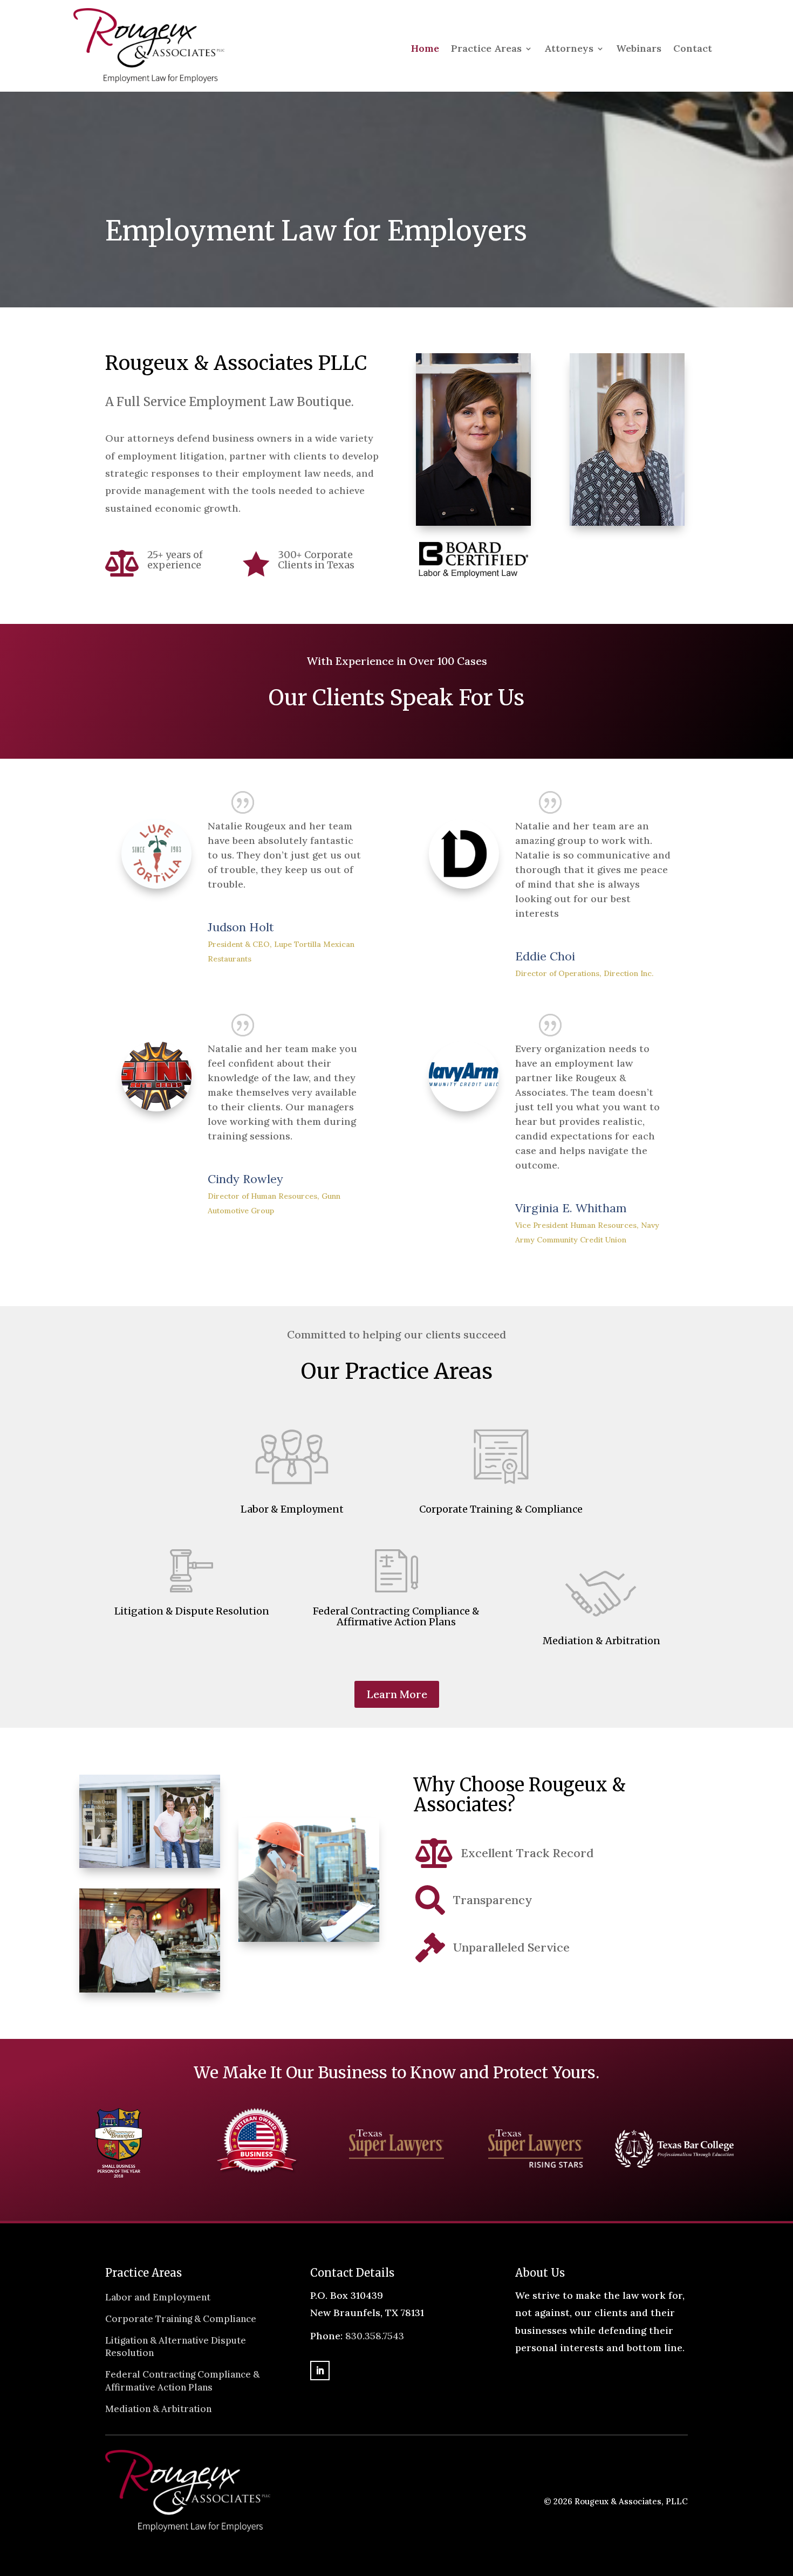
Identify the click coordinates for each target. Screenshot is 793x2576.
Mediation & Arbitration (158, 2409)
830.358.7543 (375, 2336)
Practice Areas (486, 50)
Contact (693, 50)
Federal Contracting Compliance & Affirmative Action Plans (182, 2381)
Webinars (639, 50)
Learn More (397, 1694)
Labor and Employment (158, 2297)
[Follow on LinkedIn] (320, 2371)
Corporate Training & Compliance (181, 2319)
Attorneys (569, 50)
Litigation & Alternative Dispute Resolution (176, 2347)
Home (425, 50)
